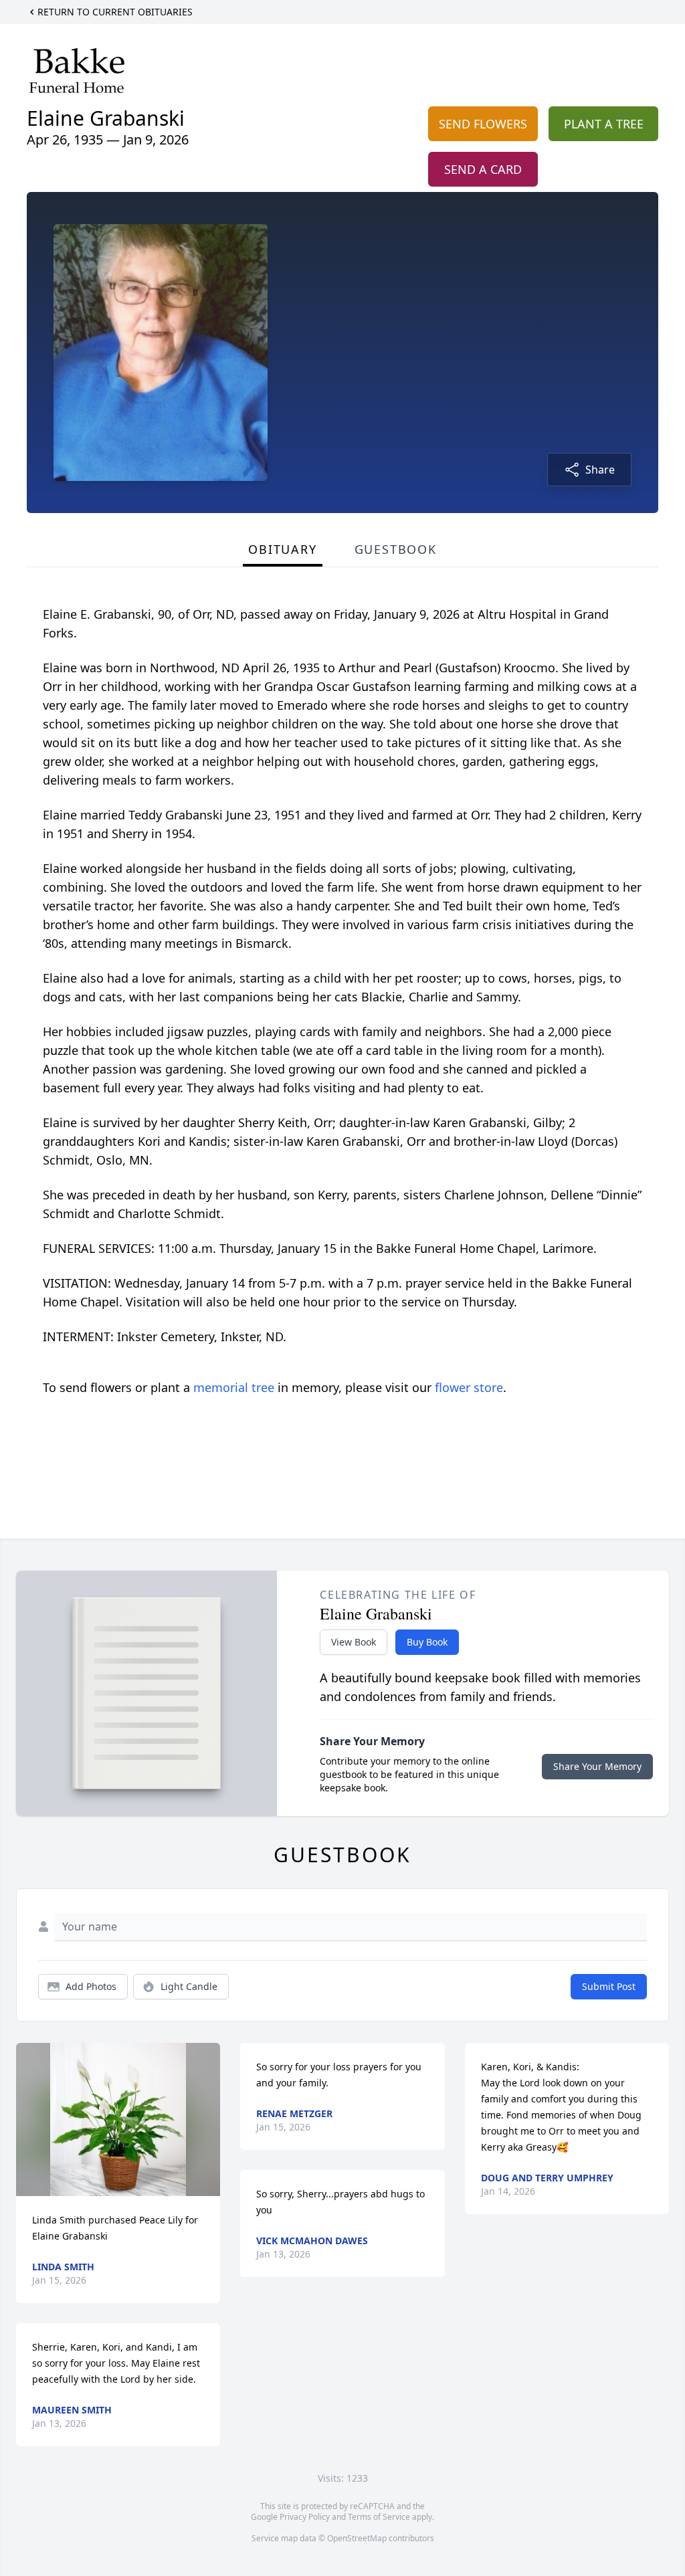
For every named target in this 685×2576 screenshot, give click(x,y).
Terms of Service (379, 2517)
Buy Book (427, 1642)
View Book (354, 1642)
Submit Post (609, 1986)
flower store (469, 1387)
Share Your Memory (597, 1766)
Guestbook (396, 549)
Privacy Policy (305, 2517)
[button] (118, 2119)
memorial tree (234, 1387)
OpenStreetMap (357, 2538)
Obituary (282, 549)
